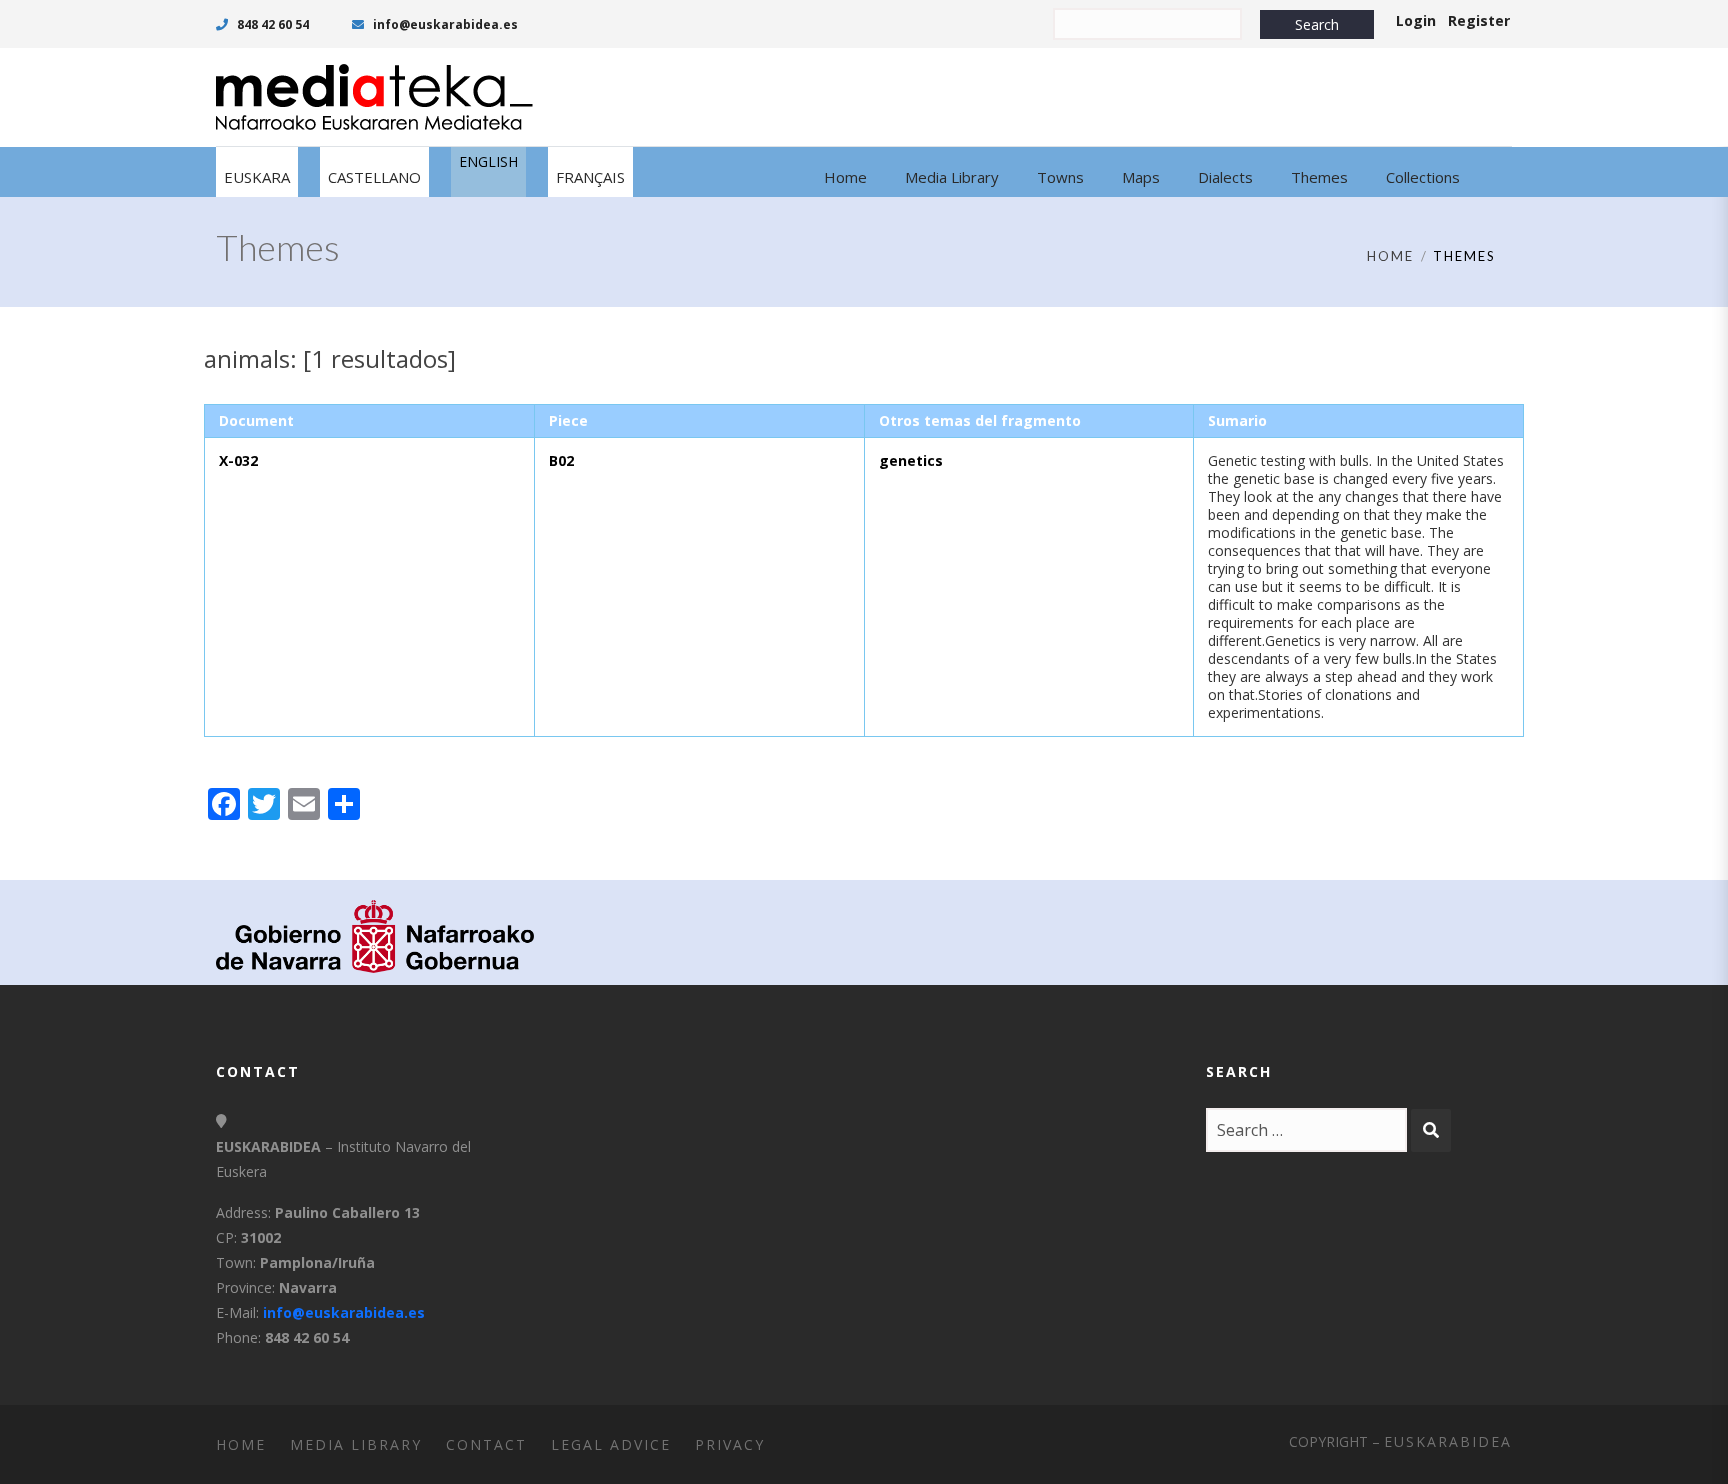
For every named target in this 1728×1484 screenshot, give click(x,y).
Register (1479, 20)
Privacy (730, 1444)
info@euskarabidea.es (444, 24)
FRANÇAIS (590, 177)
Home (1390, 256)
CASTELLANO (374, 177)
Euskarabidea (1448, 1441)
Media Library (356, 1444)
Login (1416, 20)
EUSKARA (257, 177)
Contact (486, 1444)
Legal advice (611, 1444)
